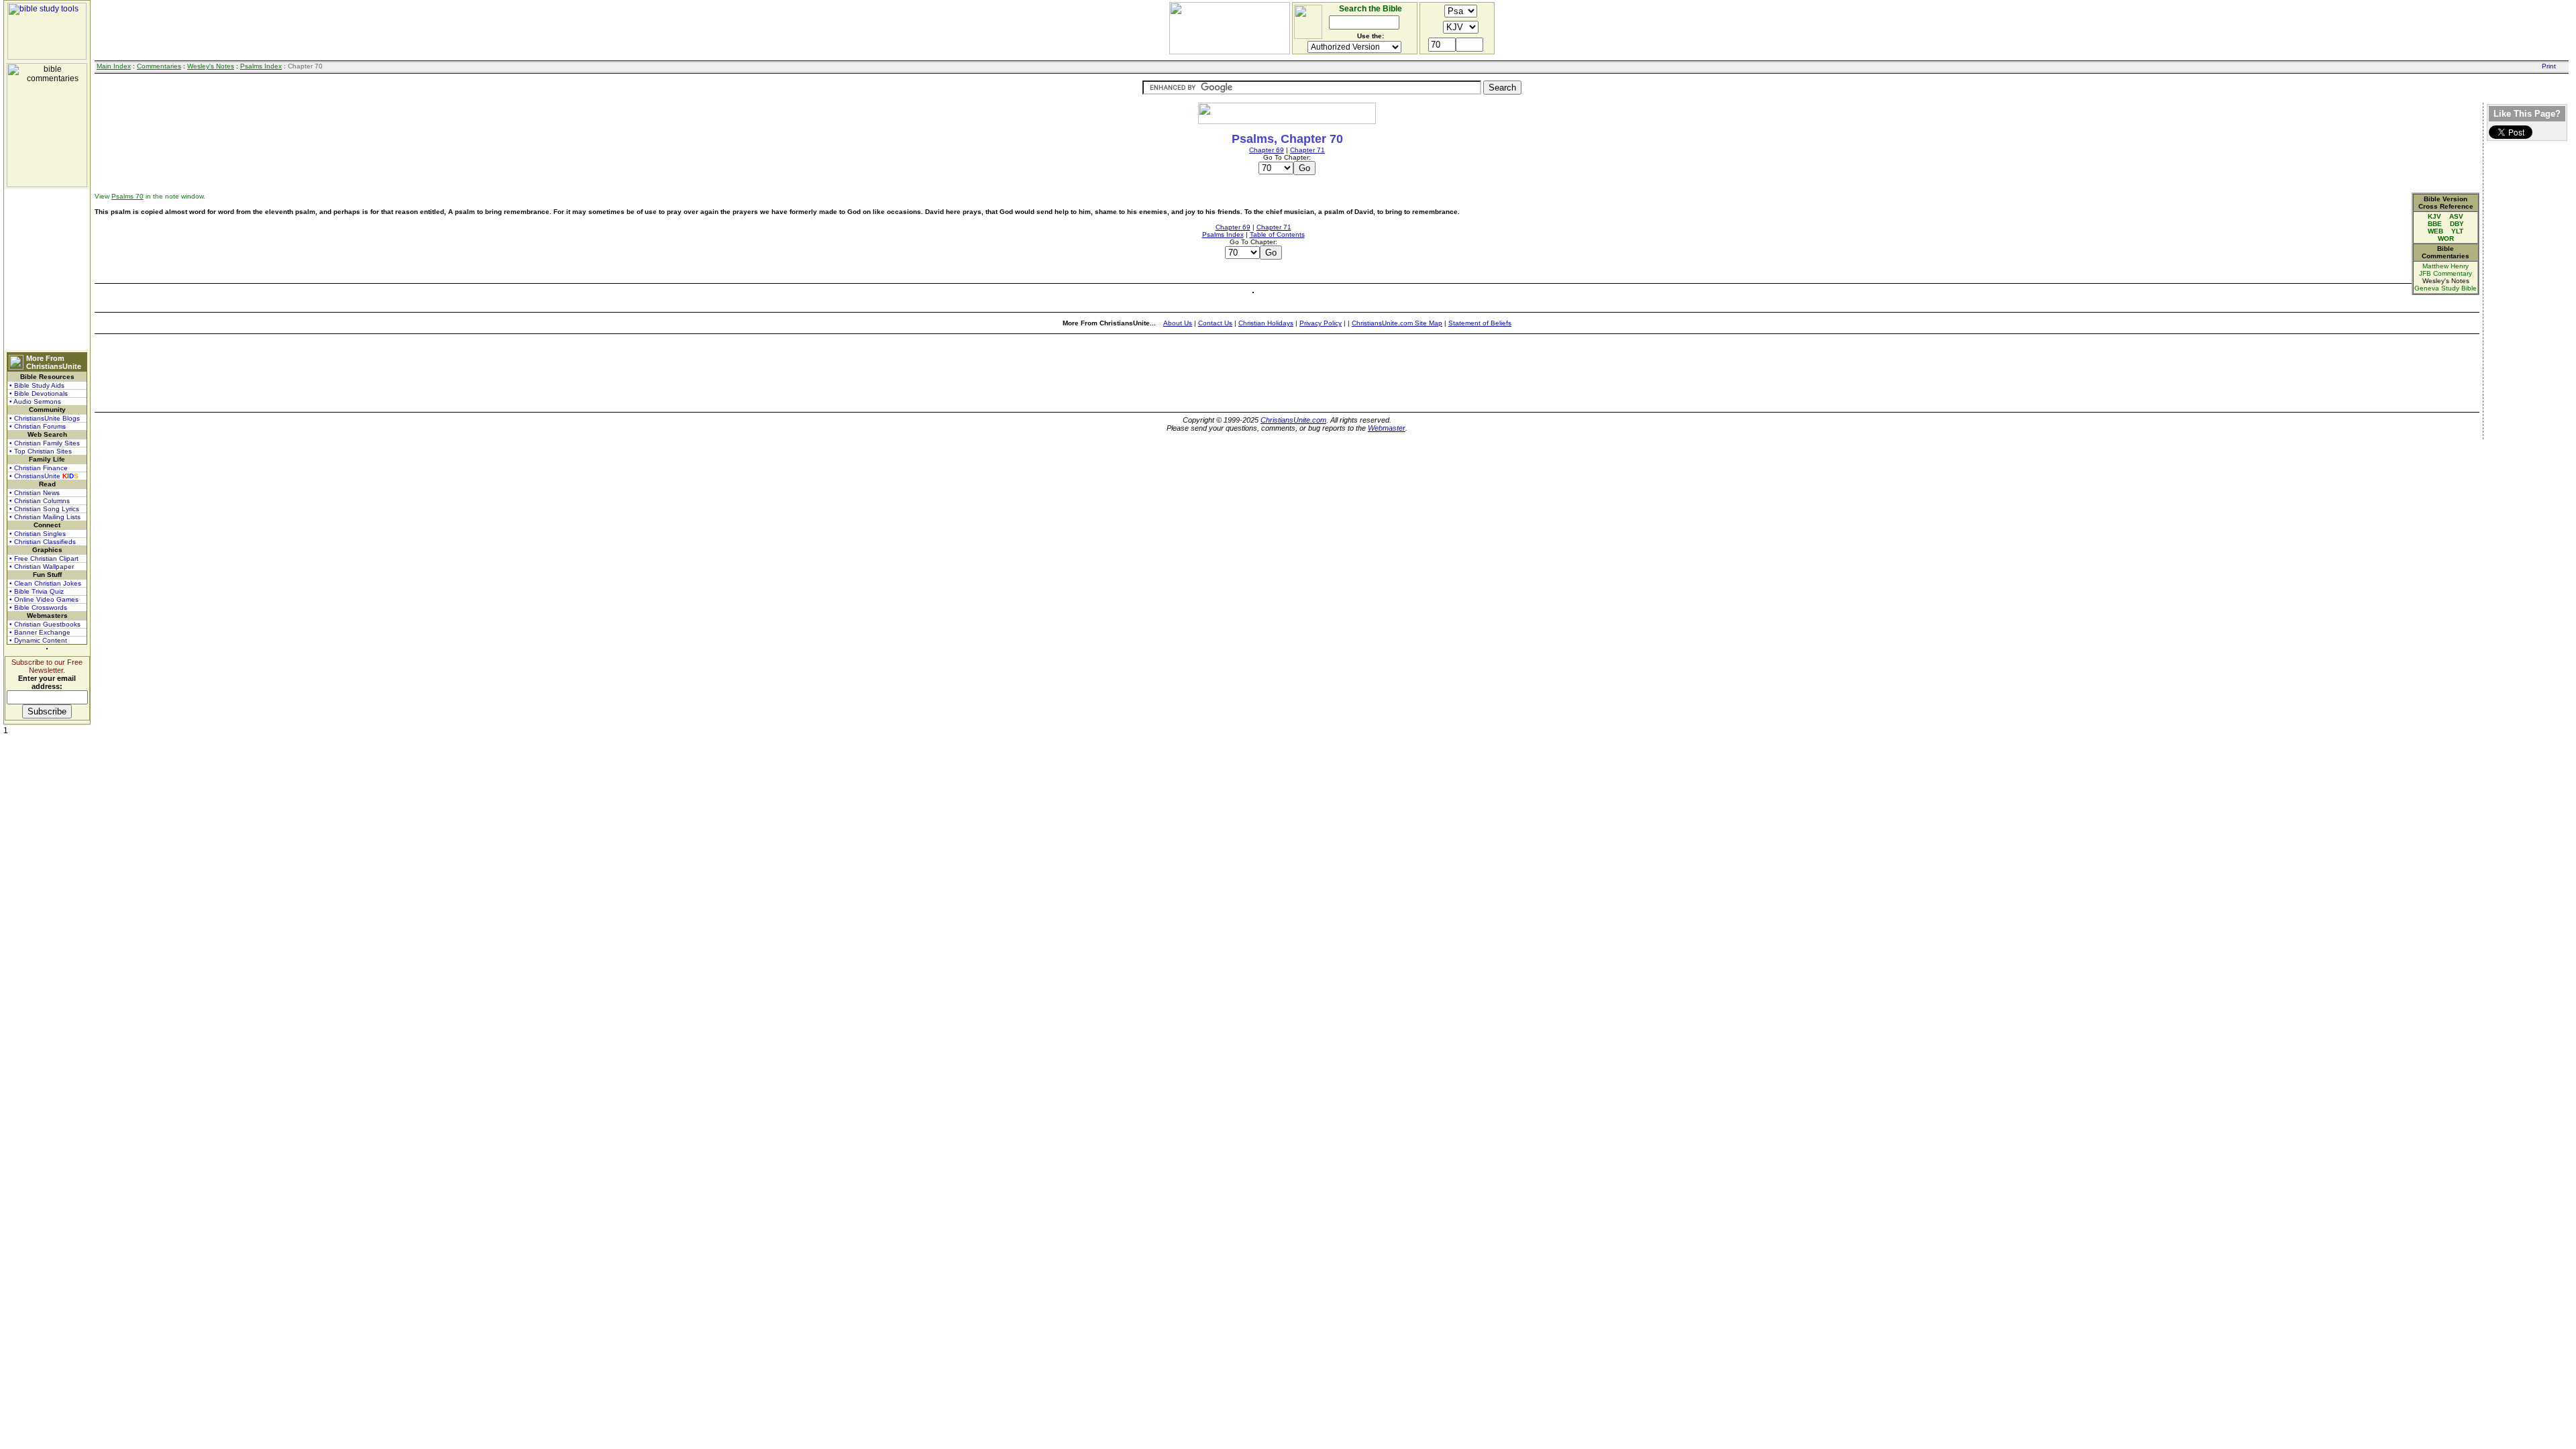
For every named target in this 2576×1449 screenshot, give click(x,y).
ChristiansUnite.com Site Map (1397, 323)
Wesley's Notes (211, 66)
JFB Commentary (2446, 273)
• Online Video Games (44, 599)
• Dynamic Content (38, 640)
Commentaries (159, 66)
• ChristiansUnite (44, 476)
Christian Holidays (1266, 323)
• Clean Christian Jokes (45, 583)
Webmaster (1387, 428)
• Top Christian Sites (41, 451)
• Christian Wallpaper (42, 567)
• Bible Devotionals (39, 393)
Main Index (114, 66)
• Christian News (35, 493)
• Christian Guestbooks (45, 624)
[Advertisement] (47, 270)
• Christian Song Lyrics (44, 509)
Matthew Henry (2446, 266)
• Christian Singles (38, 534)
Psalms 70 (127, 196)
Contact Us (1215, 323)
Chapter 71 (1307, 150)
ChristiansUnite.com (1293, 420)
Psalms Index (261, 66)
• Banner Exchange (40, 632)
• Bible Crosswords (38, 607)
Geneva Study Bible (2446, 288)
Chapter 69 (1267, 150)
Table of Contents (1277, 234)
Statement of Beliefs (1480, 323)
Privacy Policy (1321, 323)
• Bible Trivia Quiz (37, 591)
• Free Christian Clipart (44, 558)
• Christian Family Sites (45, 443)
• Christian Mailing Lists (45, 517)
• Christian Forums (38, 426)
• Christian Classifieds (43, 542)
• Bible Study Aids (37, 385)
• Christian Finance (39, 468)
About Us (1178, 323)
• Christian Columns (40, 501)
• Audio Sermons (35, 401)
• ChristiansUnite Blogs (45, 418)
